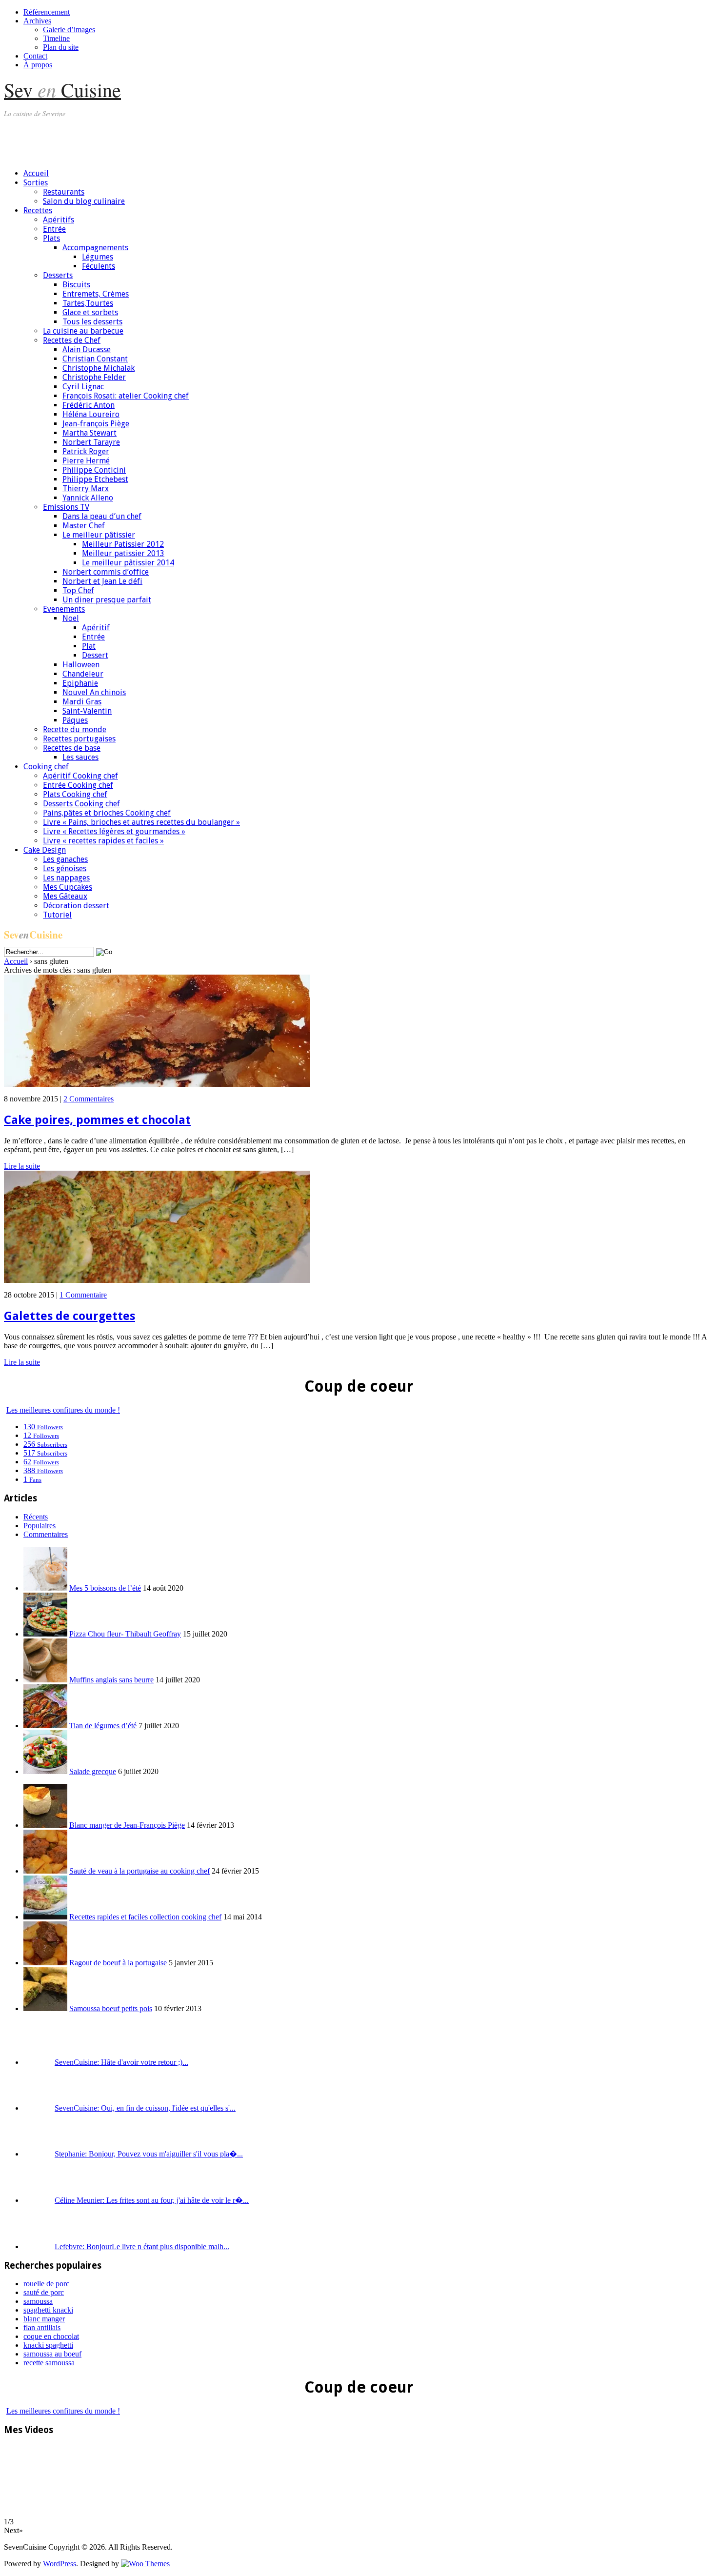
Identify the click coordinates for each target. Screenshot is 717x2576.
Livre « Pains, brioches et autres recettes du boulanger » (141, 822)
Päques (75, 720)
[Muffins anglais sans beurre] (45, 1680)
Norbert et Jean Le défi (102, 581)
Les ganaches (65, 859)
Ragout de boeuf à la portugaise (118, 1963)
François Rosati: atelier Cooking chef (126, 396)
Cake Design (45, 850)
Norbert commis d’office (106, 572)
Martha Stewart (90, 433)
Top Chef (78, 590)
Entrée (54, 229)
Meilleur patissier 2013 (123, 553)
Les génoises (65, 869)
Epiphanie (80, 683)
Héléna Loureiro (91, 414)
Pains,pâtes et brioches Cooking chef (107, 813)
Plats (51, 238)
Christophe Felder (94, 377)
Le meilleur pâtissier (99, 535)
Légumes (98, 257)
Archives (37, 21)
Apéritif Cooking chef (80, 776)
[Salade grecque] (45, 1771)
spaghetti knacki (48, 2310)
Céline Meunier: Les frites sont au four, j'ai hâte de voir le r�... (152, 2200)
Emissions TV (66, 507)
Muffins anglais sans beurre (111, 1680)
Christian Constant (95, 359)
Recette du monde (75, 729)
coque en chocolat (51, 2336)
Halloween (81, 665)
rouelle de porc (46, 2284)
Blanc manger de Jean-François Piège (127, 1825)
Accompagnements (95, 248)
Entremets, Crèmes (96, 294)
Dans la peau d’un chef (102, 516)
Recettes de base (72, 748)
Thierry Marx (86, 489)
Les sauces (80, 757)
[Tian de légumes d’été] (45, 1726)
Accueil (36, 173)
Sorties (36, 183)
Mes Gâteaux (65, 896)
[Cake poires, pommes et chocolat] (157, 1084)
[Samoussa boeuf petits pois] (45, 2008)
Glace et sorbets (90, 312)
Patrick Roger (86, 451)
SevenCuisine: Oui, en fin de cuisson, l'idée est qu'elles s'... (145, 2108)
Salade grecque (93, 1771)
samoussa (38, 2301)
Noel (71, 618)
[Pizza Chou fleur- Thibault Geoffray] (45, 1634)
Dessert (95, 655)
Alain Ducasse (87, 349)
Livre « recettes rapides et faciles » (103, 841)
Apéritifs (59, 220)
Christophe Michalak (99, 368)
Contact (35, 56)
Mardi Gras (82, 702)
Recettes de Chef (72, 340)
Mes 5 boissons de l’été (105, 1588)
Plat (89, 646)
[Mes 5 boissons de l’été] (45, 1588)
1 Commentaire (83, 1295)
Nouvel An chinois (94, 692)
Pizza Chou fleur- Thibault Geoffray (125, 1634)
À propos (38, 65)
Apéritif (96, 628)
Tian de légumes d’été (103, 1726)
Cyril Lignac (83, 387)
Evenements (64, 609)
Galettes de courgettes (70, 1316)
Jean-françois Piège (96, 424)
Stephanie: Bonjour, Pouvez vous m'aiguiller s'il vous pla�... (149, 2154)
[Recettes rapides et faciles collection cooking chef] (45, 1917)
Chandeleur (83, 674)
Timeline (56, 38)
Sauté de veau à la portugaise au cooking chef (139, 1871)
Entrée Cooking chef (78, 785)
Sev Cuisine (62, 90)
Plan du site (61, 47)
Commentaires (46, 1534)
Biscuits (76, 285)
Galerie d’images (69, 30)
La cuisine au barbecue (83, 331)
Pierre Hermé (86, 461)
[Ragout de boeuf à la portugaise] (45, 1963)
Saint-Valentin (87, 711)
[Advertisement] (181, 139)
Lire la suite (22, 1166)
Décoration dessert (76, 906)
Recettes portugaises (79, 739)
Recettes (38, 210)
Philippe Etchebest (95, 479)
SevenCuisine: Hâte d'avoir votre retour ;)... (121, 2062)
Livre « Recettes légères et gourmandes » (114, 831)
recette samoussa (49, 2363)
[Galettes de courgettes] (157, 1280)
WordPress (60, 2564)
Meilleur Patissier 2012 (123, 544)
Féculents (99, 266)
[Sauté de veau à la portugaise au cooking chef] (45, 1871)
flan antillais (42, 2327)
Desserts (58, 275)
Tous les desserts (92, 322)
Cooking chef (46, 767)
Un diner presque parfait (107, 600)
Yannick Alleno (88, 498)
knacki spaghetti (48, 2345)
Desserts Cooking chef (81, 804)
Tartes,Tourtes (88, 303)
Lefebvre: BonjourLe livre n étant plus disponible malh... (142, 2247)
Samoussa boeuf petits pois (111, 2008)
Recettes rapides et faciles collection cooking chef (145, 1917)
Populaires (40, 1526)
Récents (36, 1517)
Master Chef (84, 526)
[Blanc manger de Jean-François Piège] (45, 1825)
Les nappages (66, 878)
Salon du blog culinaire (84, 201)
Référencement (47, 12)
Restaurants (64, 192)
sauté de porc (44, 2292)
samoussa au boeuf (52, 2354)
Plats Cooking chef (75, 794)
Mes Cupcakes (68, 887)
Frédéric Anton (89, 405)
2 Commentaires (89, 1099)
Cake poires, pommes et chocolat (97, 1120)
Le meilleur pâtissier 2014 (128, 563)
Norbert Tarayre (91, 442)
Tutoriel (57, 915)
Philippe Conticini (94, 470)
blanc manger (44, 2319)
